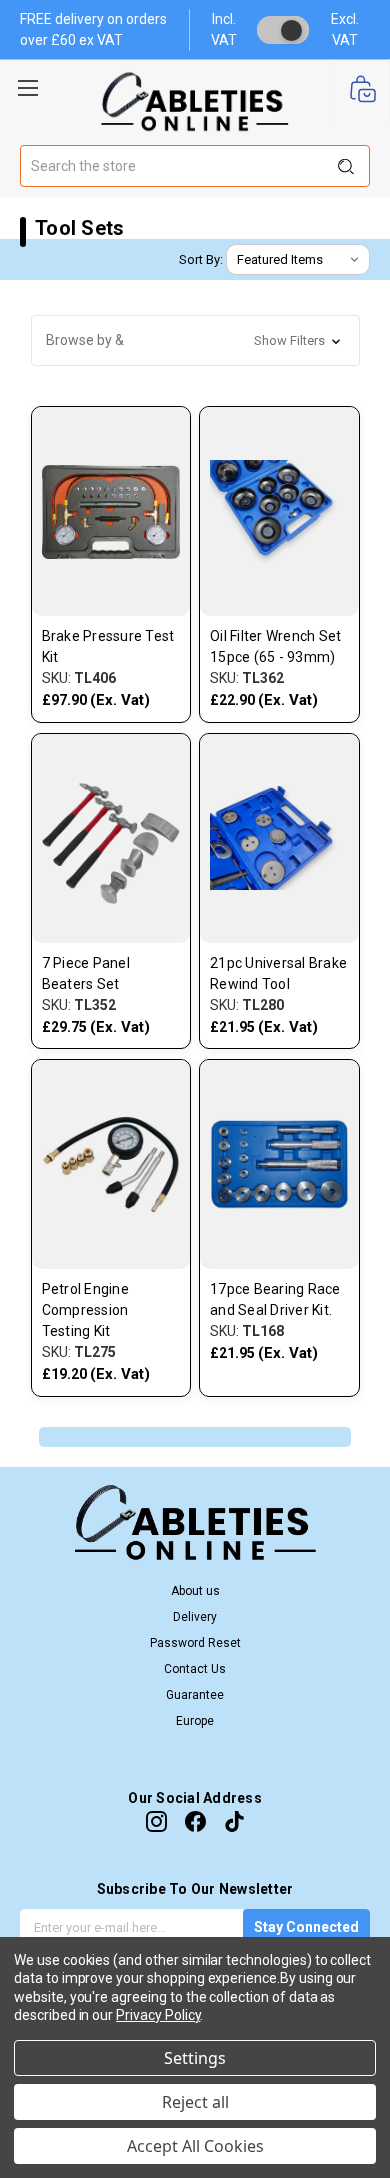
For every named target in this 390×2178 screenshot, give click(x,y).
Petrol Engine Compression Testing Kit (85, 1310)
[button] (195, 340)
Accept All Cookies (195, 2146)
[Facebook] (195, 1821)
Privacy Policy (158, 2015)
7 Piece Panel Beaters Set (86, 973)
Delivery (195, 1617)
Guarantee (195, 1695)
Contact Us (195, 1669)
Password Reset (195, 1643)
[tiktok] (234, 1821)
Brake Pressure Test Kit (108, 646)
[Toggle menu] (27, 85)
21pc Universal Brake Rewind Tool (278, 973)
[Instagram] (156, 1821)
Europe (195, 1721)
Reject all (195, 2102)
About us (195, 1591)
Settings (195, 2058)
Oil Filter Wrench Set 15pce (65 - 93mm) (275, 646)
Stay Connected (306, 1927)
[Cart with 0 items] (361, 90)
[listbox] (298, 260)
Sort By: (201, 259)
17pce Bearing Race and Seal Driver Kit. (275, 1299)
